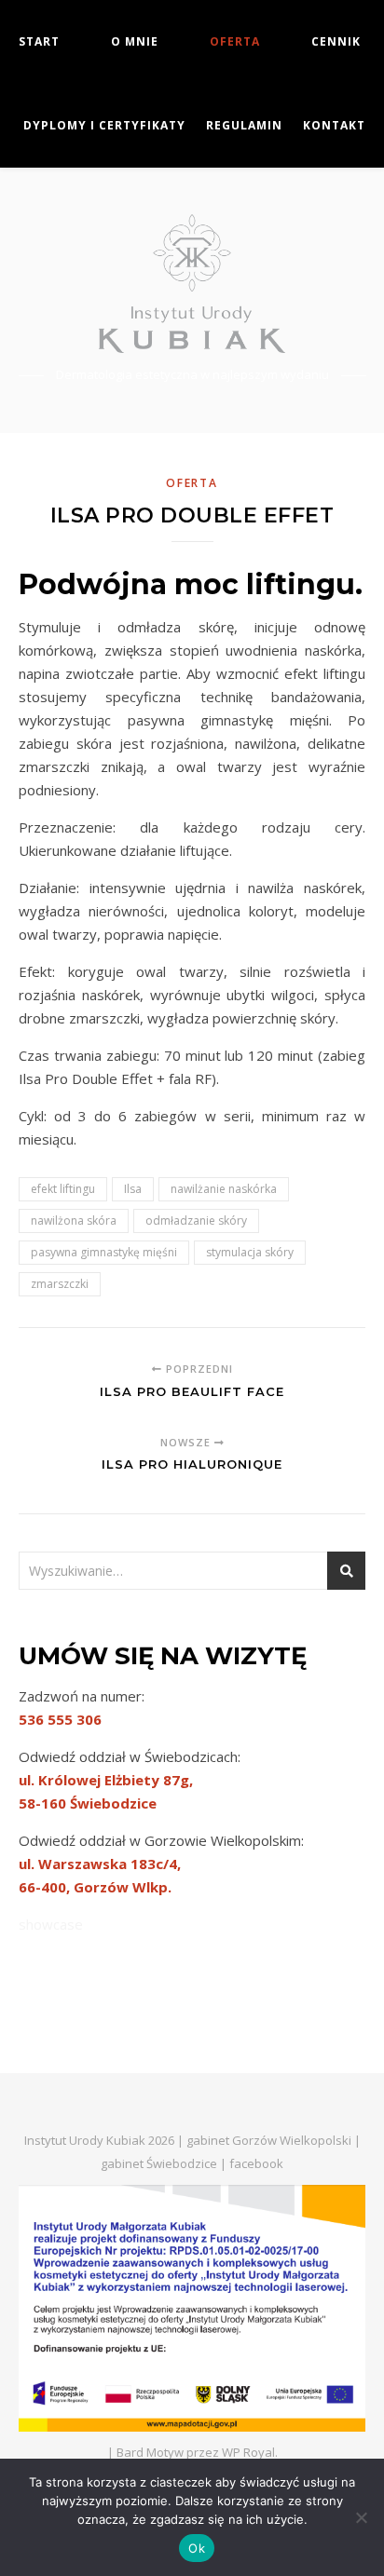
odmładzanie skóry (196, 1220)
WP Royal (248, 2452)
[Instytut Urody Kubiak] (192, 284)
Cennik (336, 41)
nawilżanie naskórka (224, 1189)
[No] (361, 2517)
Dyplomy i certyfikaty (104, 125)
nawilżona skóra (74, 1220)
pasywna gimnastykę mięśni (104, 1252)
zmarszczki (60, 1284)
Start (39, 41)
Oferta (235, 41)
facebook (256, 2163)
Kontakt (334, 125)
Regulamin (244, 125)
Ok (197, 2548)
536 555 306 (60, 1719)
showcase (51, 1924)
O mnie (135, 41)
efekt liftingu (63, 1189)
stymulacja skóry (250, 1252)
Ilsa (133, 1189)
